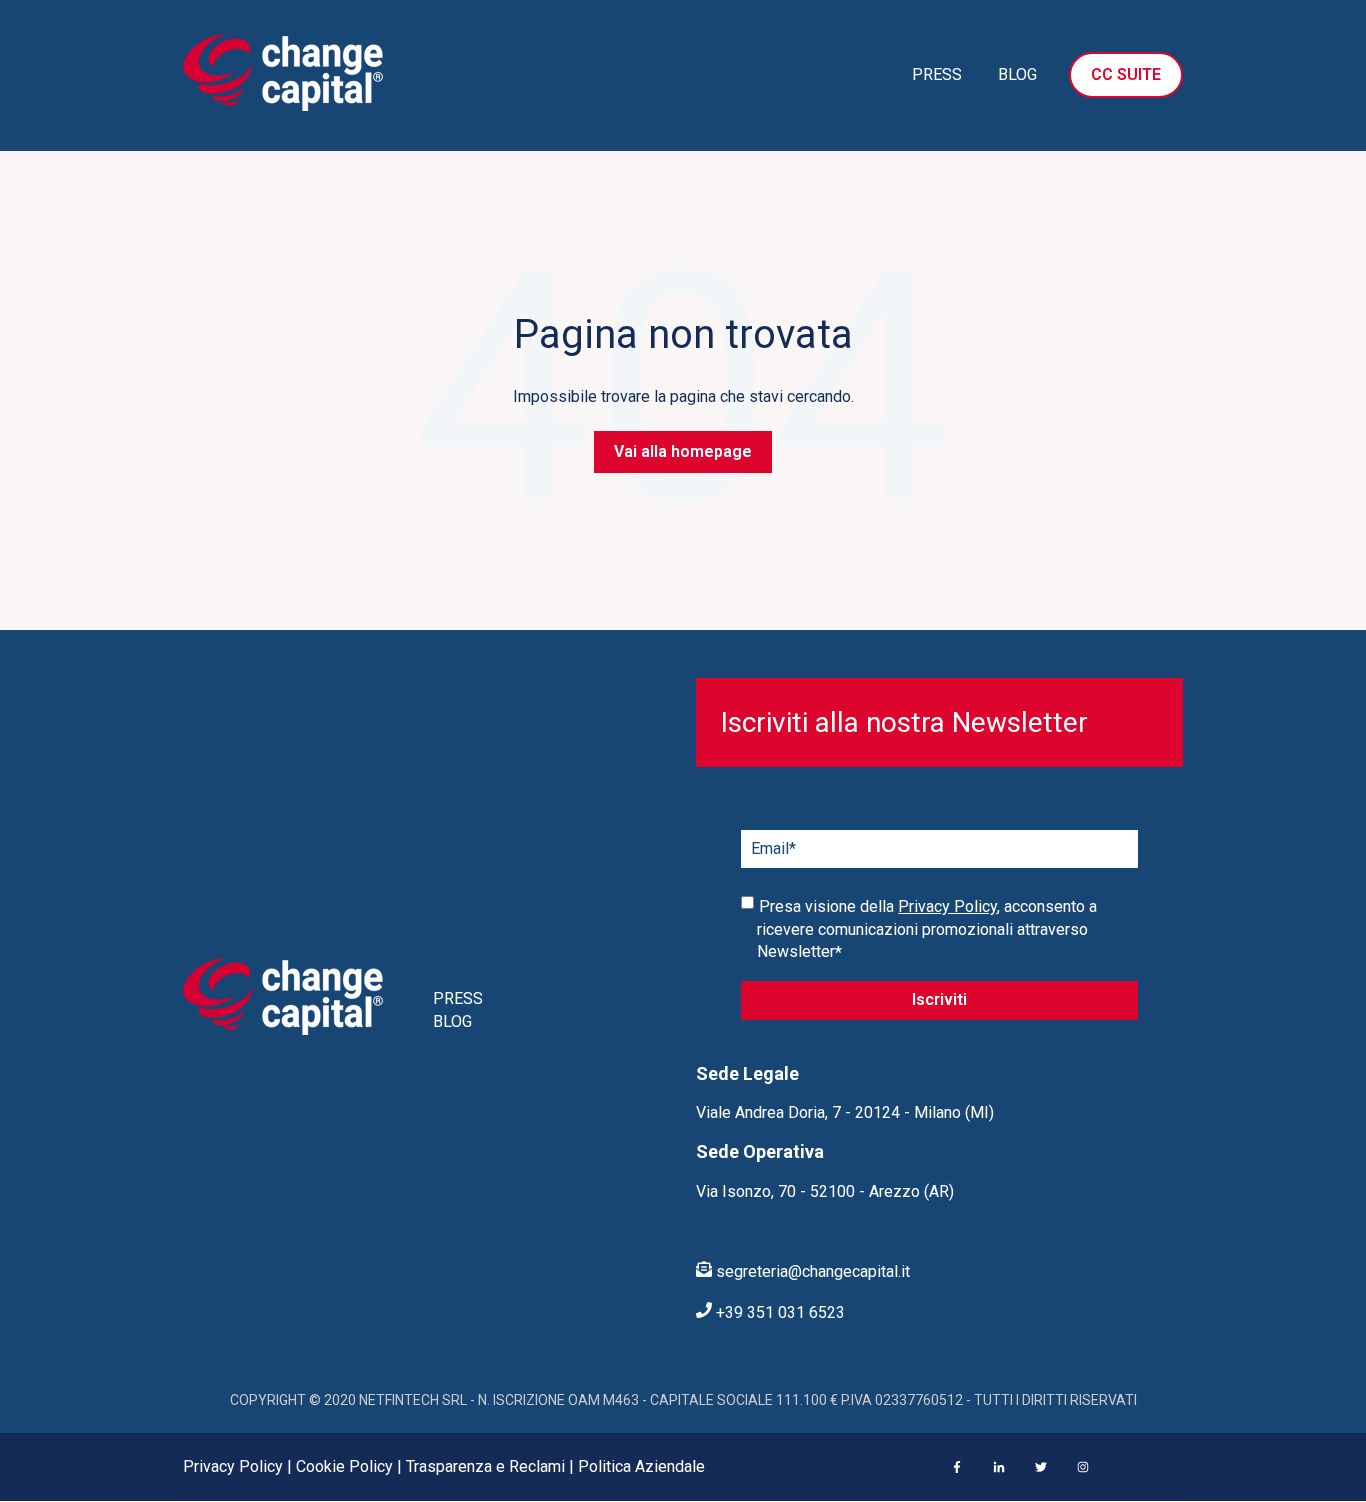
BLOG (1017, 74)
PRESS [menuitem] (458, 998)
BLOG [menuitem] (452, 1021)
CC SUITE (1126, 74)
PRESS (937, 74)
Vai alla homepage (683, 451)
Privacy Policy (947, 906)
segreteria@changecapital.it (811, 1271)
